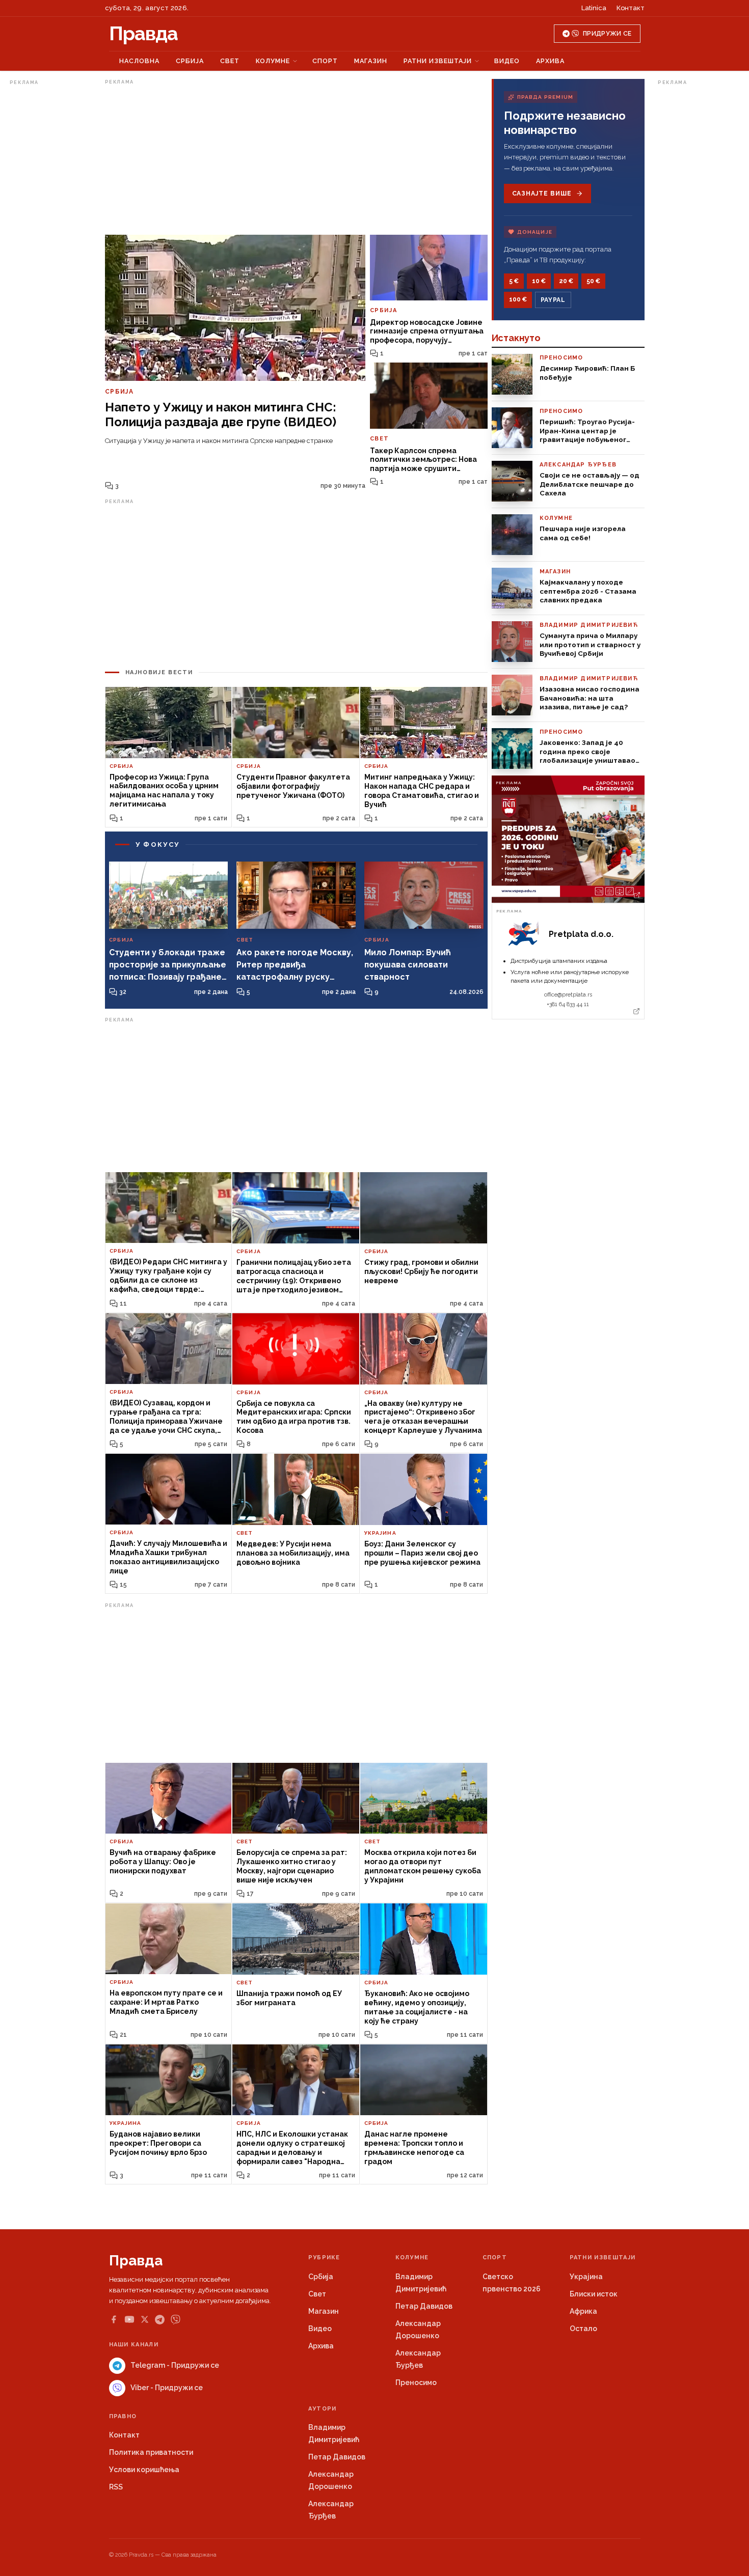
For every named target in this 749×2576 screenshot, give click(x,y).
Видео (507, 61)
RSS (116, 2487)
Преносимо (416, 2383)
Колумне (273, 61)
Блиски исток (594, 2294)
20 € (566, 281)
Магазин (371, 61)
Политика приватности (151, 2452)
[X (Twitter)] (145, 2319)
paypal (553, 300)
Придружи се (607, 34)
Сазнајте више (542, 193)
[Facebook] (114, 2319)
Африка (583, 2311)
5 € (514, 281)
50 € (593, 281)
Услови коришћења (144, 2470)
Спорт (325, 61)
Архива (550, 61)
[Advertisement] (50, 241)
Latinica (594, 8)
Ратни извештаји (438, 61)
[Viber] (176, 2320)
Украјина (586, 2277)
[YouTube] (129, 2319)
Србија (190, 61)
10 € (539, 281)
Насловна (139, 61)
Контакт (631, 8)
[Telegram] (160, 2320)
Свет (230, 61)
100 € (518, 299)
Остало (583, 2329)
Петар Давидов (424, 2306)
